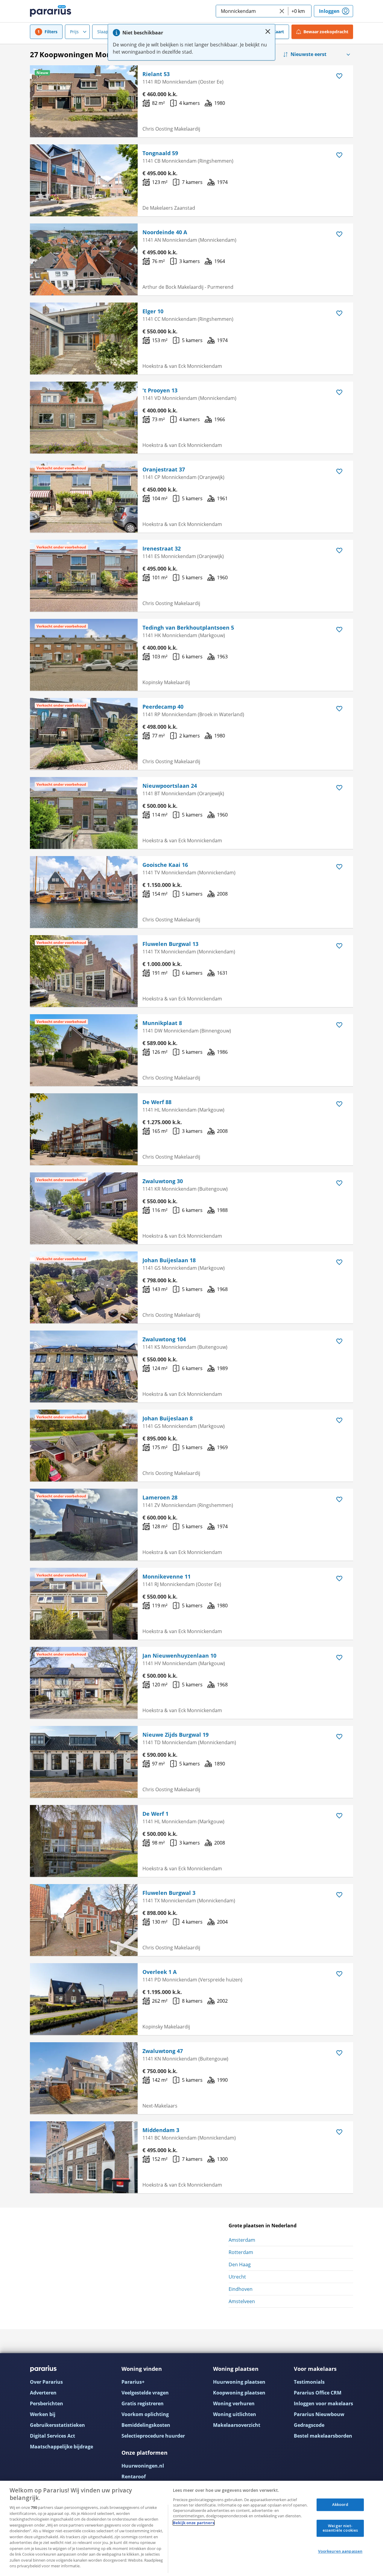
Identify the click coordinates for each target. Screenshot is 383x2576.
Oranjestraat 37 (164, 469)
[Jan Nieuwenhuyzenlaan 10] (84, 1683)
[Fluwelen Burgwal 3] (84, 1920)
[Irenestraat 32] (84, 576)
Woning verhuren (234, 2403)
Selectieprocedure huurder (153, 2436)
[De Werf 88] (84, 1129)
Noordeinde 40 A (165, 232)
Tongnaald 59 (160, 153)
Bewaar (326, 32)
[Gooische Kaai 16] (84, 892)
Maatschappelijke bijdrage (61, 2447)
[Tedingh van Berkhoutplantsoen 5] (84, 655)
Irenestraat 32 (162, 548)
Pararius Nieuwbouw (319, 2414)
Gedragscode (309, 2425)
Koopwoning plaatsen (239, 2393)
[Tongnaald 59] (84, 180)
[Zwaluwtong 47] (84, 2078)
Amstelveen (242, 2301)
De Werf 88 (157, 1102)
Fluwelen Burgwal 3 (169, 1893)
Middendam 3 (161, 2130)
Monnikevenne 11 (167, 1576)
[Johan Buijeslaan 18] (84, 1287)
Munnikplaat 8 (162, 1023)
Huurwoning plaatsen (239, 2382)
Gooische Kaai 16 (165, 865)
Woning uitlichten (235, 2414)
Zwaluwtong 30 (163, 1181)
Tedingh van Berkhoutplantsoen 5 (188, 628)
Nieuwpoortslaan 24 (170, 786)
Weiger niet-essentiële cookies (340, 2528)
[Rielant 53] (84, 101)
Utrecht (237, 2277)
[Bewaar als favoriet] (339, 76)
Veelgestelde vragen (145, 2393)
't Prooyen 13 (160, 390)
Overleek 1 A (159, 1972)
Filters (51, 32)
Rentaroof (134, 2477)
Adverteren (43, 2393)
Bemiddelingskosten (146, 2425)
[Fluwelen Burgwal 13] (84, 971)
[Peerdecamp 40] (84, 734)
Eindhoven (241, 2289)
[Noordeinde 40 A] (84, 259)
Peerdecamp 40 (163, 707)
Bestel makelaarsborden (323, 2436)
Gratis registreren (143, 2403)
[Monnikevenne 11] (84, 1604)
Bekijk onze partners (194, 2523)
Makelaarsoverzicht (237, 2425)
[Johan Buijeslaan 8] (84, 1446)
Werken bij (43, 2414)
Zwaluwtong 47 (163, 2051)
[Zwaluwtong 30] (84, 1208)
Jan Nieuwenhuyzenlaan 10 (179, 1656)
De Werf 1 (155, 1814)
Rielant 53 (156, 74)
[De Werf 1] (84, 1841)
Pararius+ (133, 2382)
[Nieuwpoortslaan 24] (84, 813)
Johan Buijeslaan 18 (169, 1260)
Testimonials (309, 2382)
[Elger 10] (84, 338)
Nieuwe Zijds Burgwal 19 (175, 1735)
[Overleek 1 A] (84, 1999)
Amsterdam (242, 2240)
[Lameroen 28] (84, 1525)
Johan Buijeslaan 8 (168, 1418)
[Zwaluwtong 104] (84, 1366)
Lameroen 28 (160, 1497)
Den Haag (240, 2264)
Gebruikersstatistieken (57, 2425)
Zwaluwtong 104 (164, 1339)
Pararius (51, 11)
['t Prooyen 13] (84, 418)
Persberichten (47, 2403)
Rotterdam (241, 2252)
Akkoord (340, 2504)
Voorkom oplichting (145, 2414)
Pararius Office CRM (318, 2393)
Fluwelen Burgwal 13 (170, 944)
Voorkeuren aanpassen (340, 2551)
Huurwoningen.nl (143, 2466)
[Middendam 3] (84, 2157)
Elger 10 (153, 311)
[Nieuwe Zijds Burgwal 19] (84, 1762)
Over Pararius (46, 2382)
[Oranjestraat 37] (84, 497)
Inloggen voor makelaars (323, 2403)
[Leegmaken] (282, 11)
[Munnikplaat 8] (84, 1050)
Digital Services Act (53, 2436)
